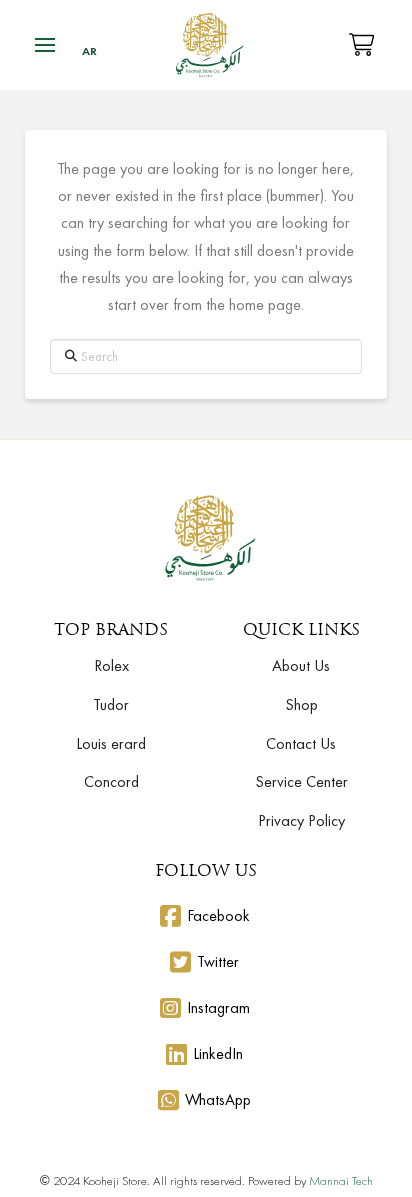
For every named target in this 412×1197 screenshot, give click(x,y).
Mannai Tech (341, 1180)
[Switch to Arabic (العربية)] (89, 51)
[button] (45, 45)
